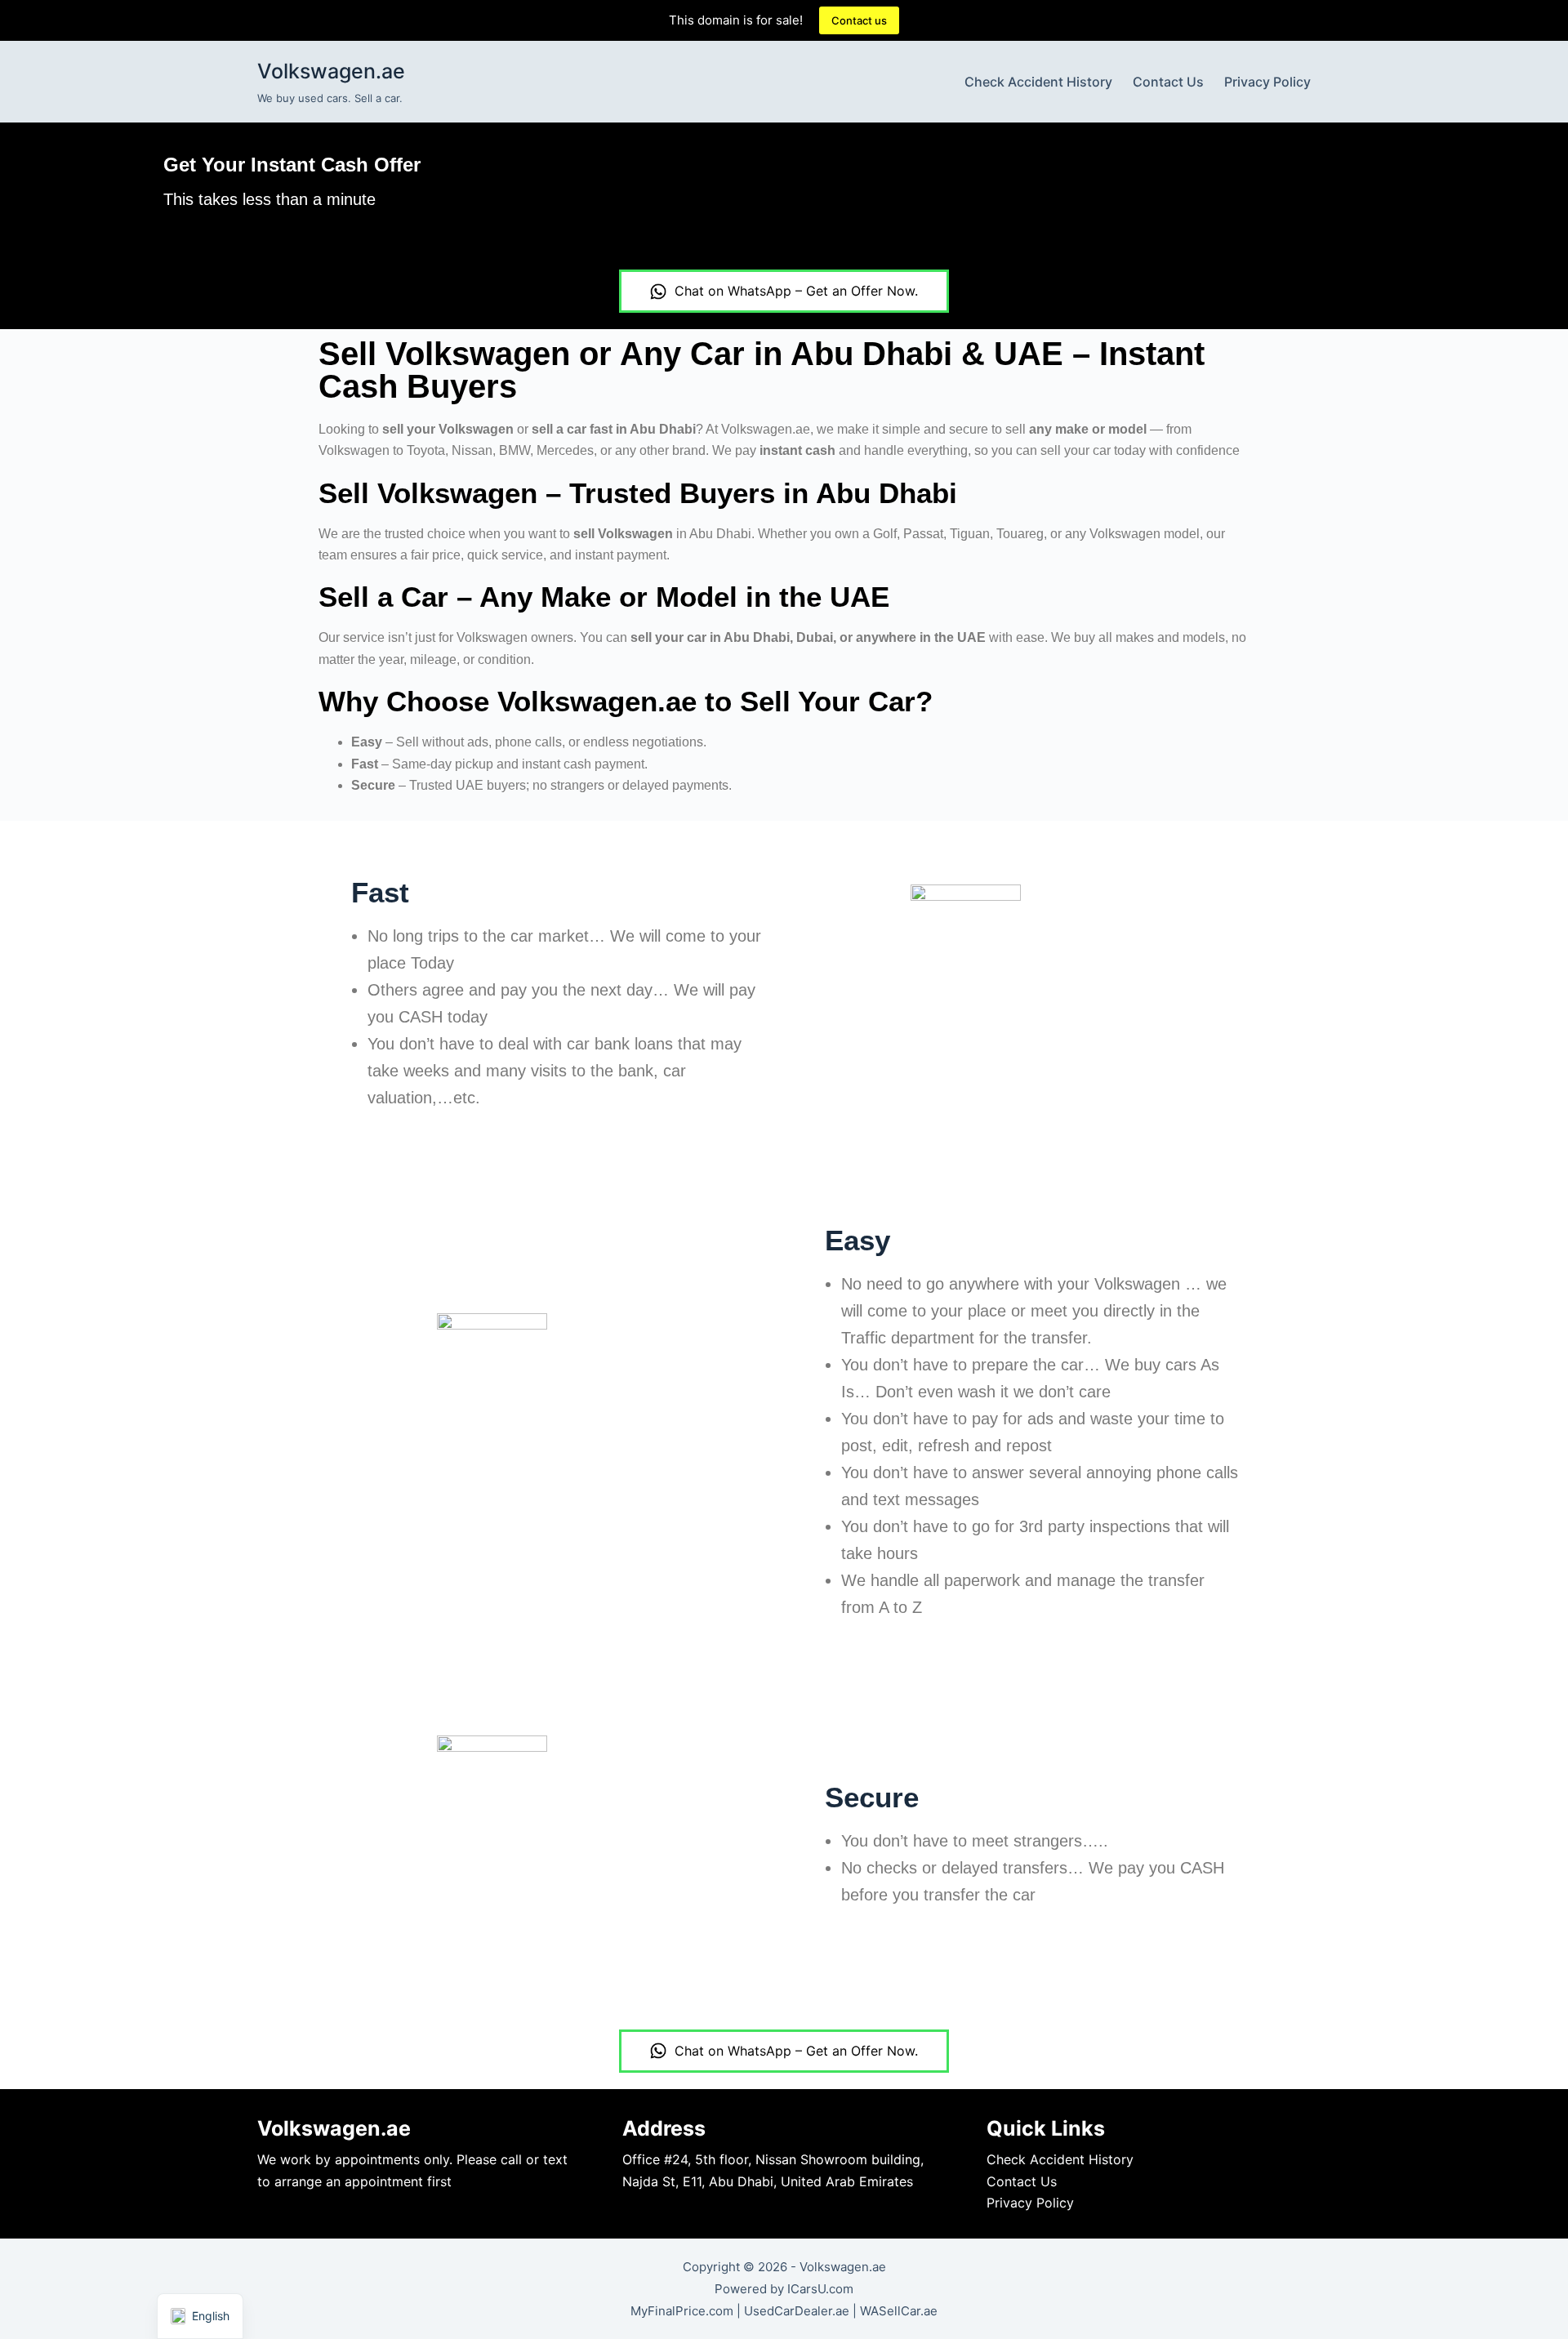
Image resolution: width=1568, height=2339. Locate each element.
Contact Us (1168, 82)
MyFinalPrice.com (682, 2311)
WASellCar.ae (899, 2311)
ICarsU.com (820, 2289)
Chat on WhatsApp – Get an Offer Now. (796, 291)
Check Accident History (1038, 82)
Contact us (859, 20)
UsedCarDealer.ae (797, 2311)
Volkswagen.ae (331, 71)
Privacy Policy (1267, 82)
